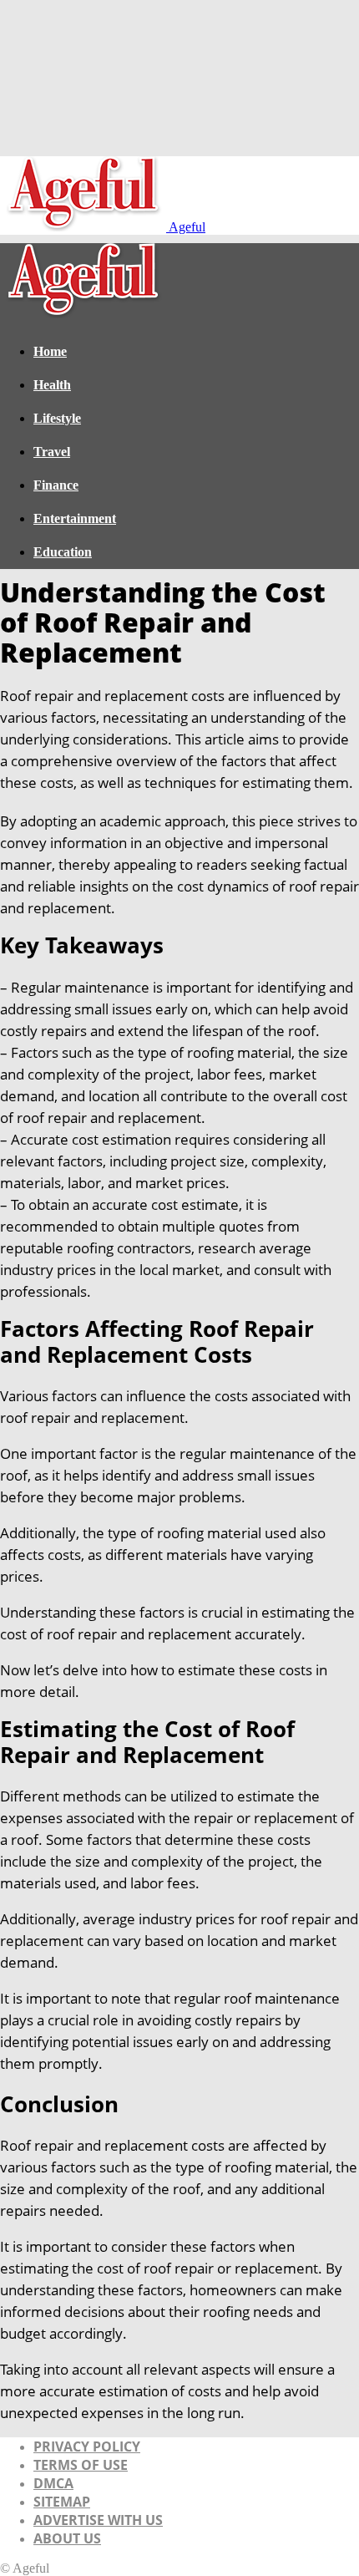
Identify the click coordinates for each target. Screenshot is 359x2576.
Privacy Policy (87, 2446)
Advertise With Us (98, 2520)
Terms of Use (81, 2465)
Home (50, 351)
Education (63, 552)
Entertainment (75, 518)
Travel (52, 452)
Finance (56, 485)
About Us (67, 2538)
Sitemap (62, 2502)
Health (52, 385)
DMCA (53, 2483)
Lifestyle (57, 418)
